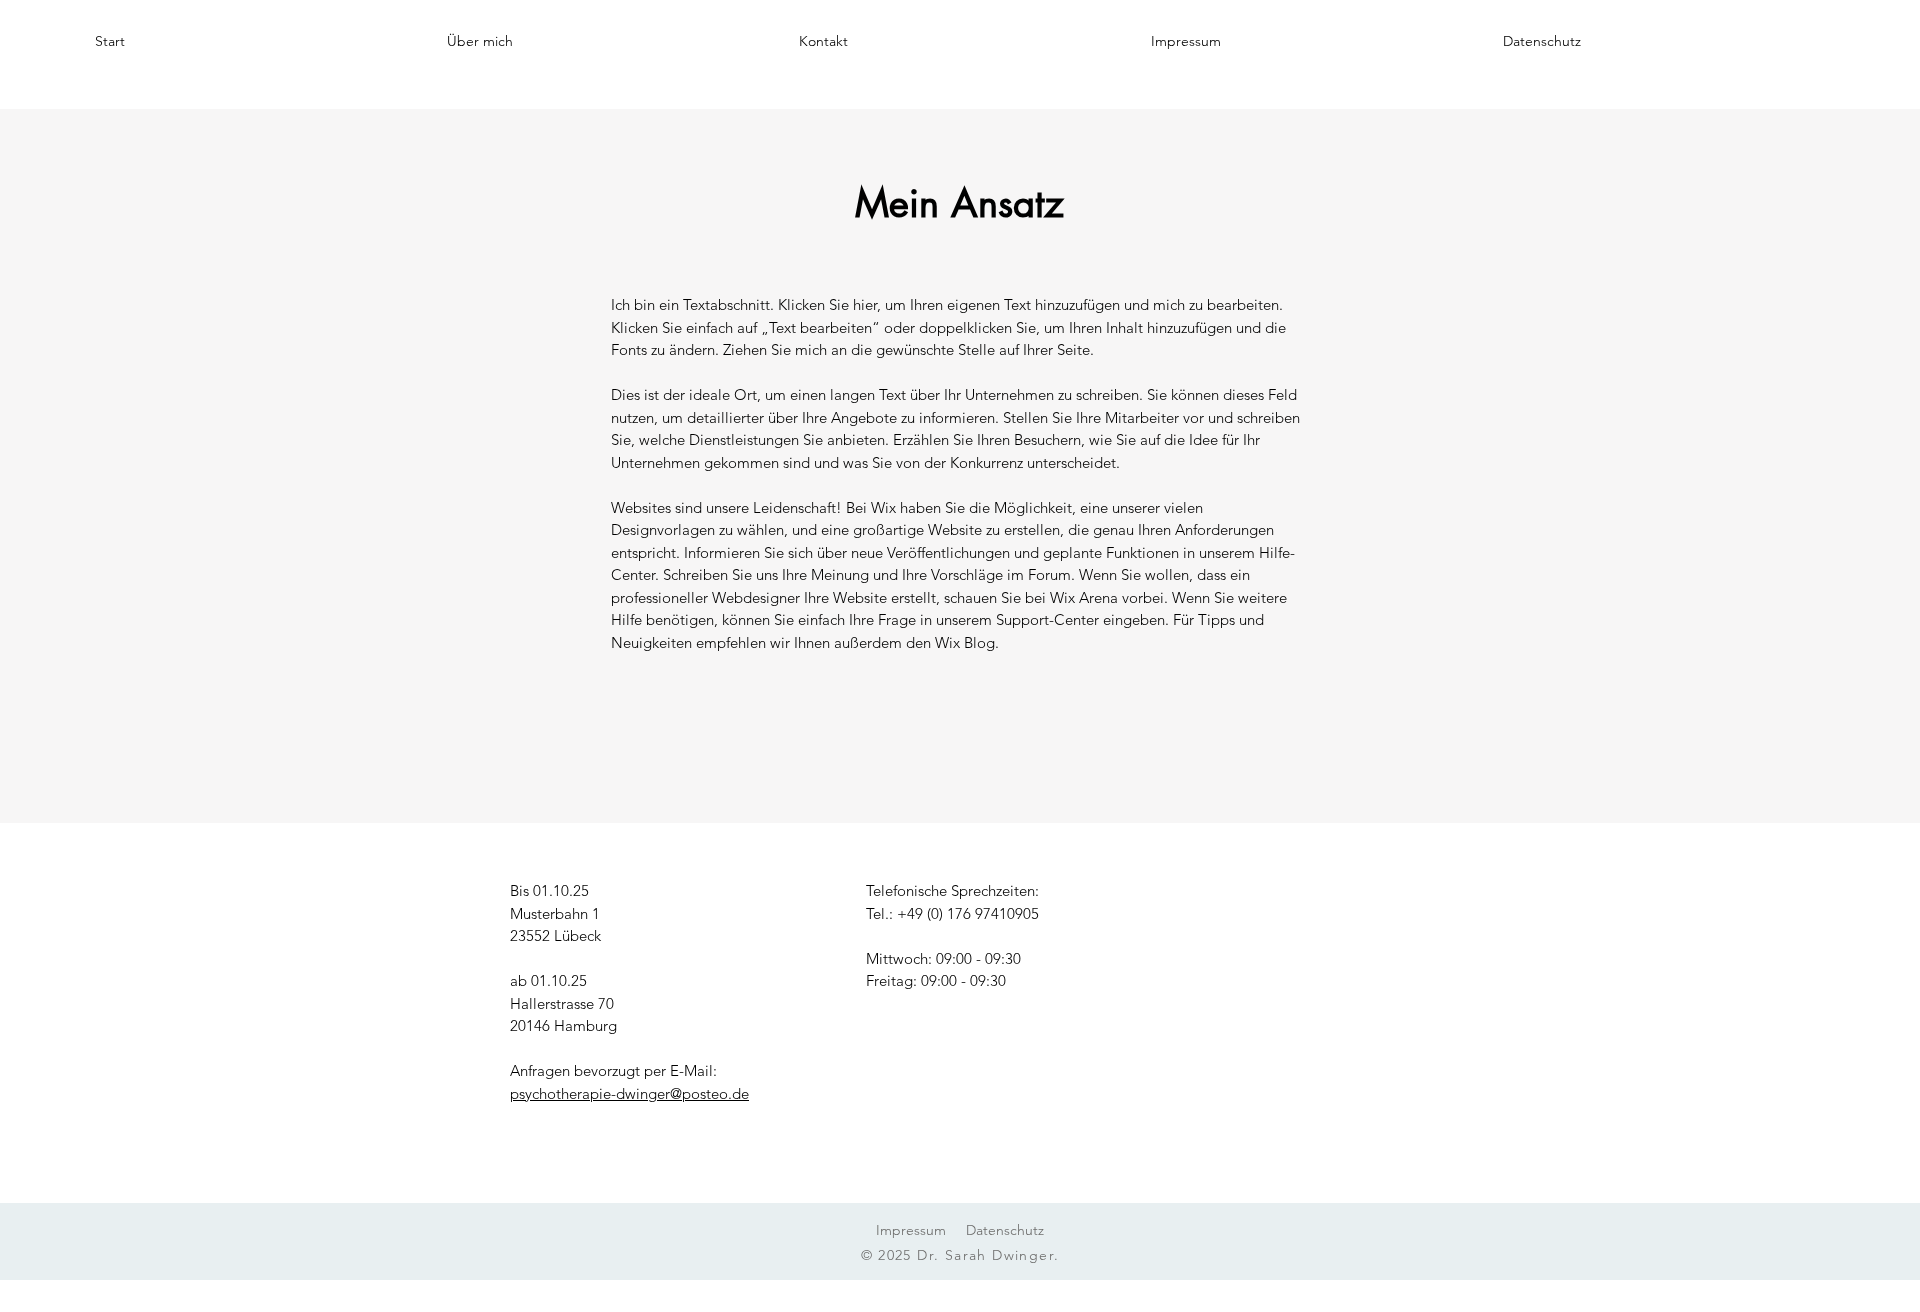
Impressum (911, 1230)
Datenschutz (1005, 1230)
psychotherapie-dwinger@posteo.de (629, 1093)
